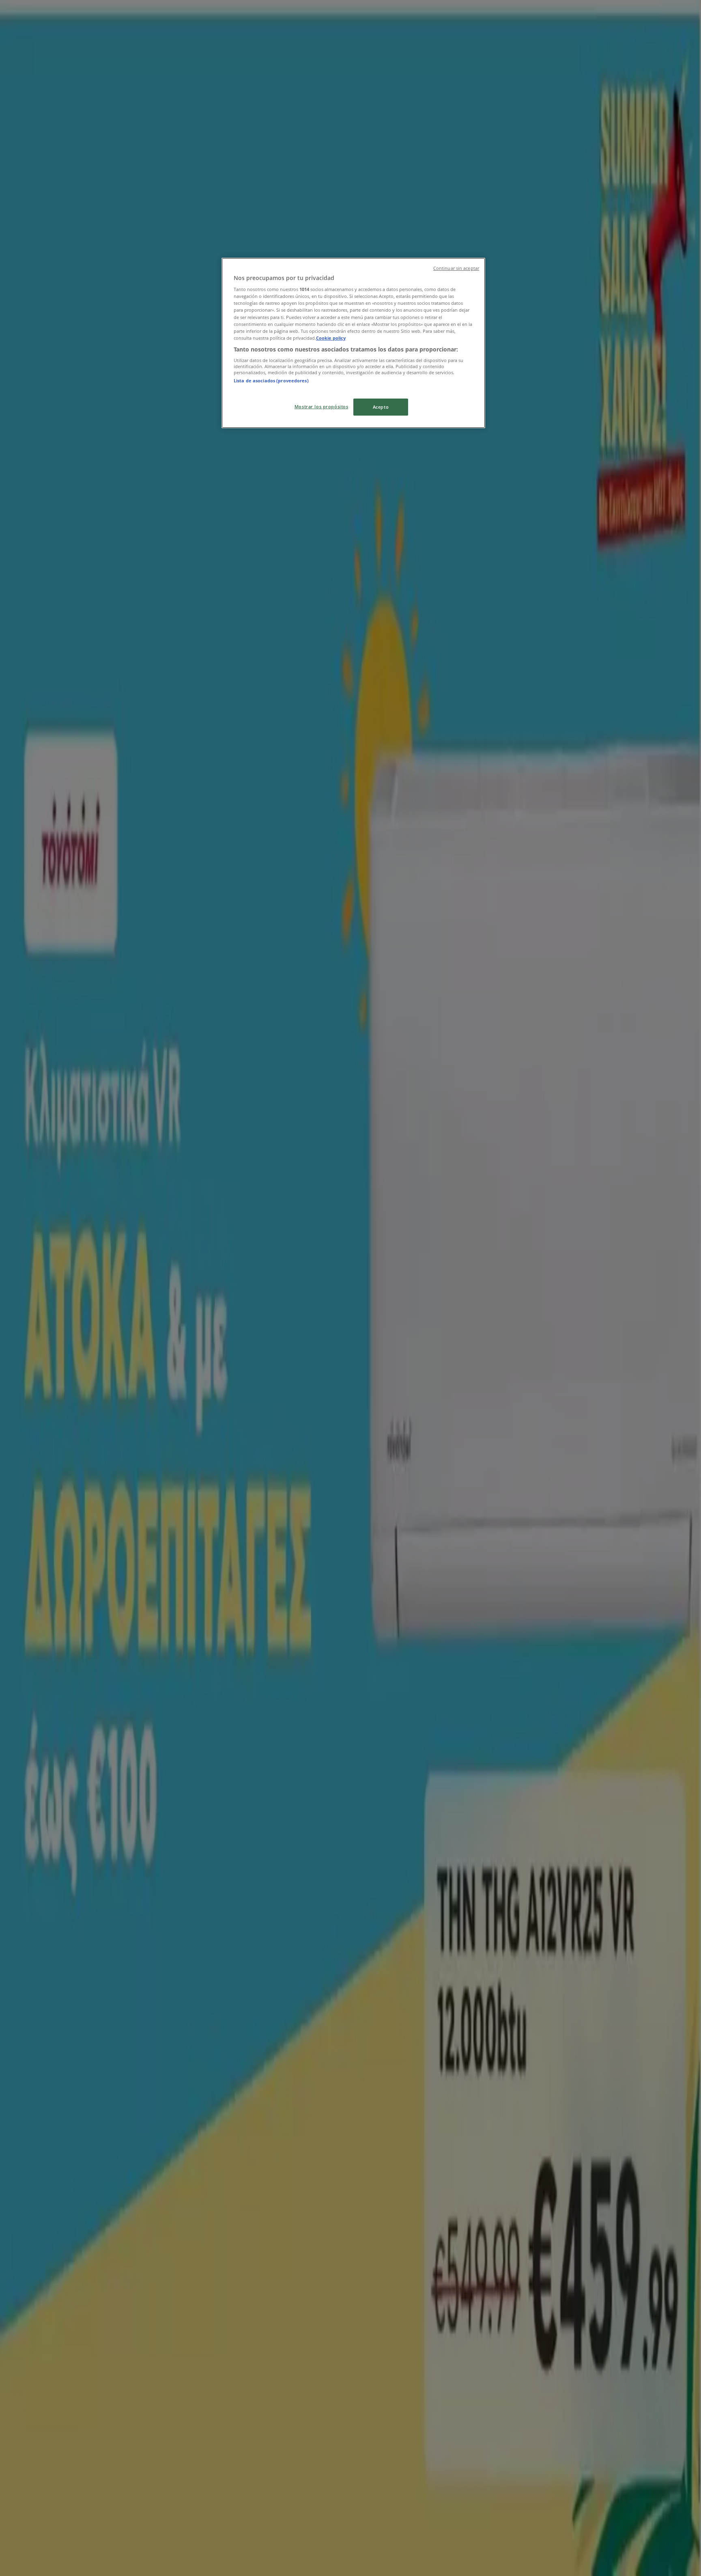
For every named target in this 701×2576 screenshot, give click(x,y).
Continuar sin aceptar (456, 268)
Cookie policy (331, 338)
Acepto (381, 407)
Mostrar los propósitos (321, 406)
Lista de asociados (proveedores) (271, 380)
